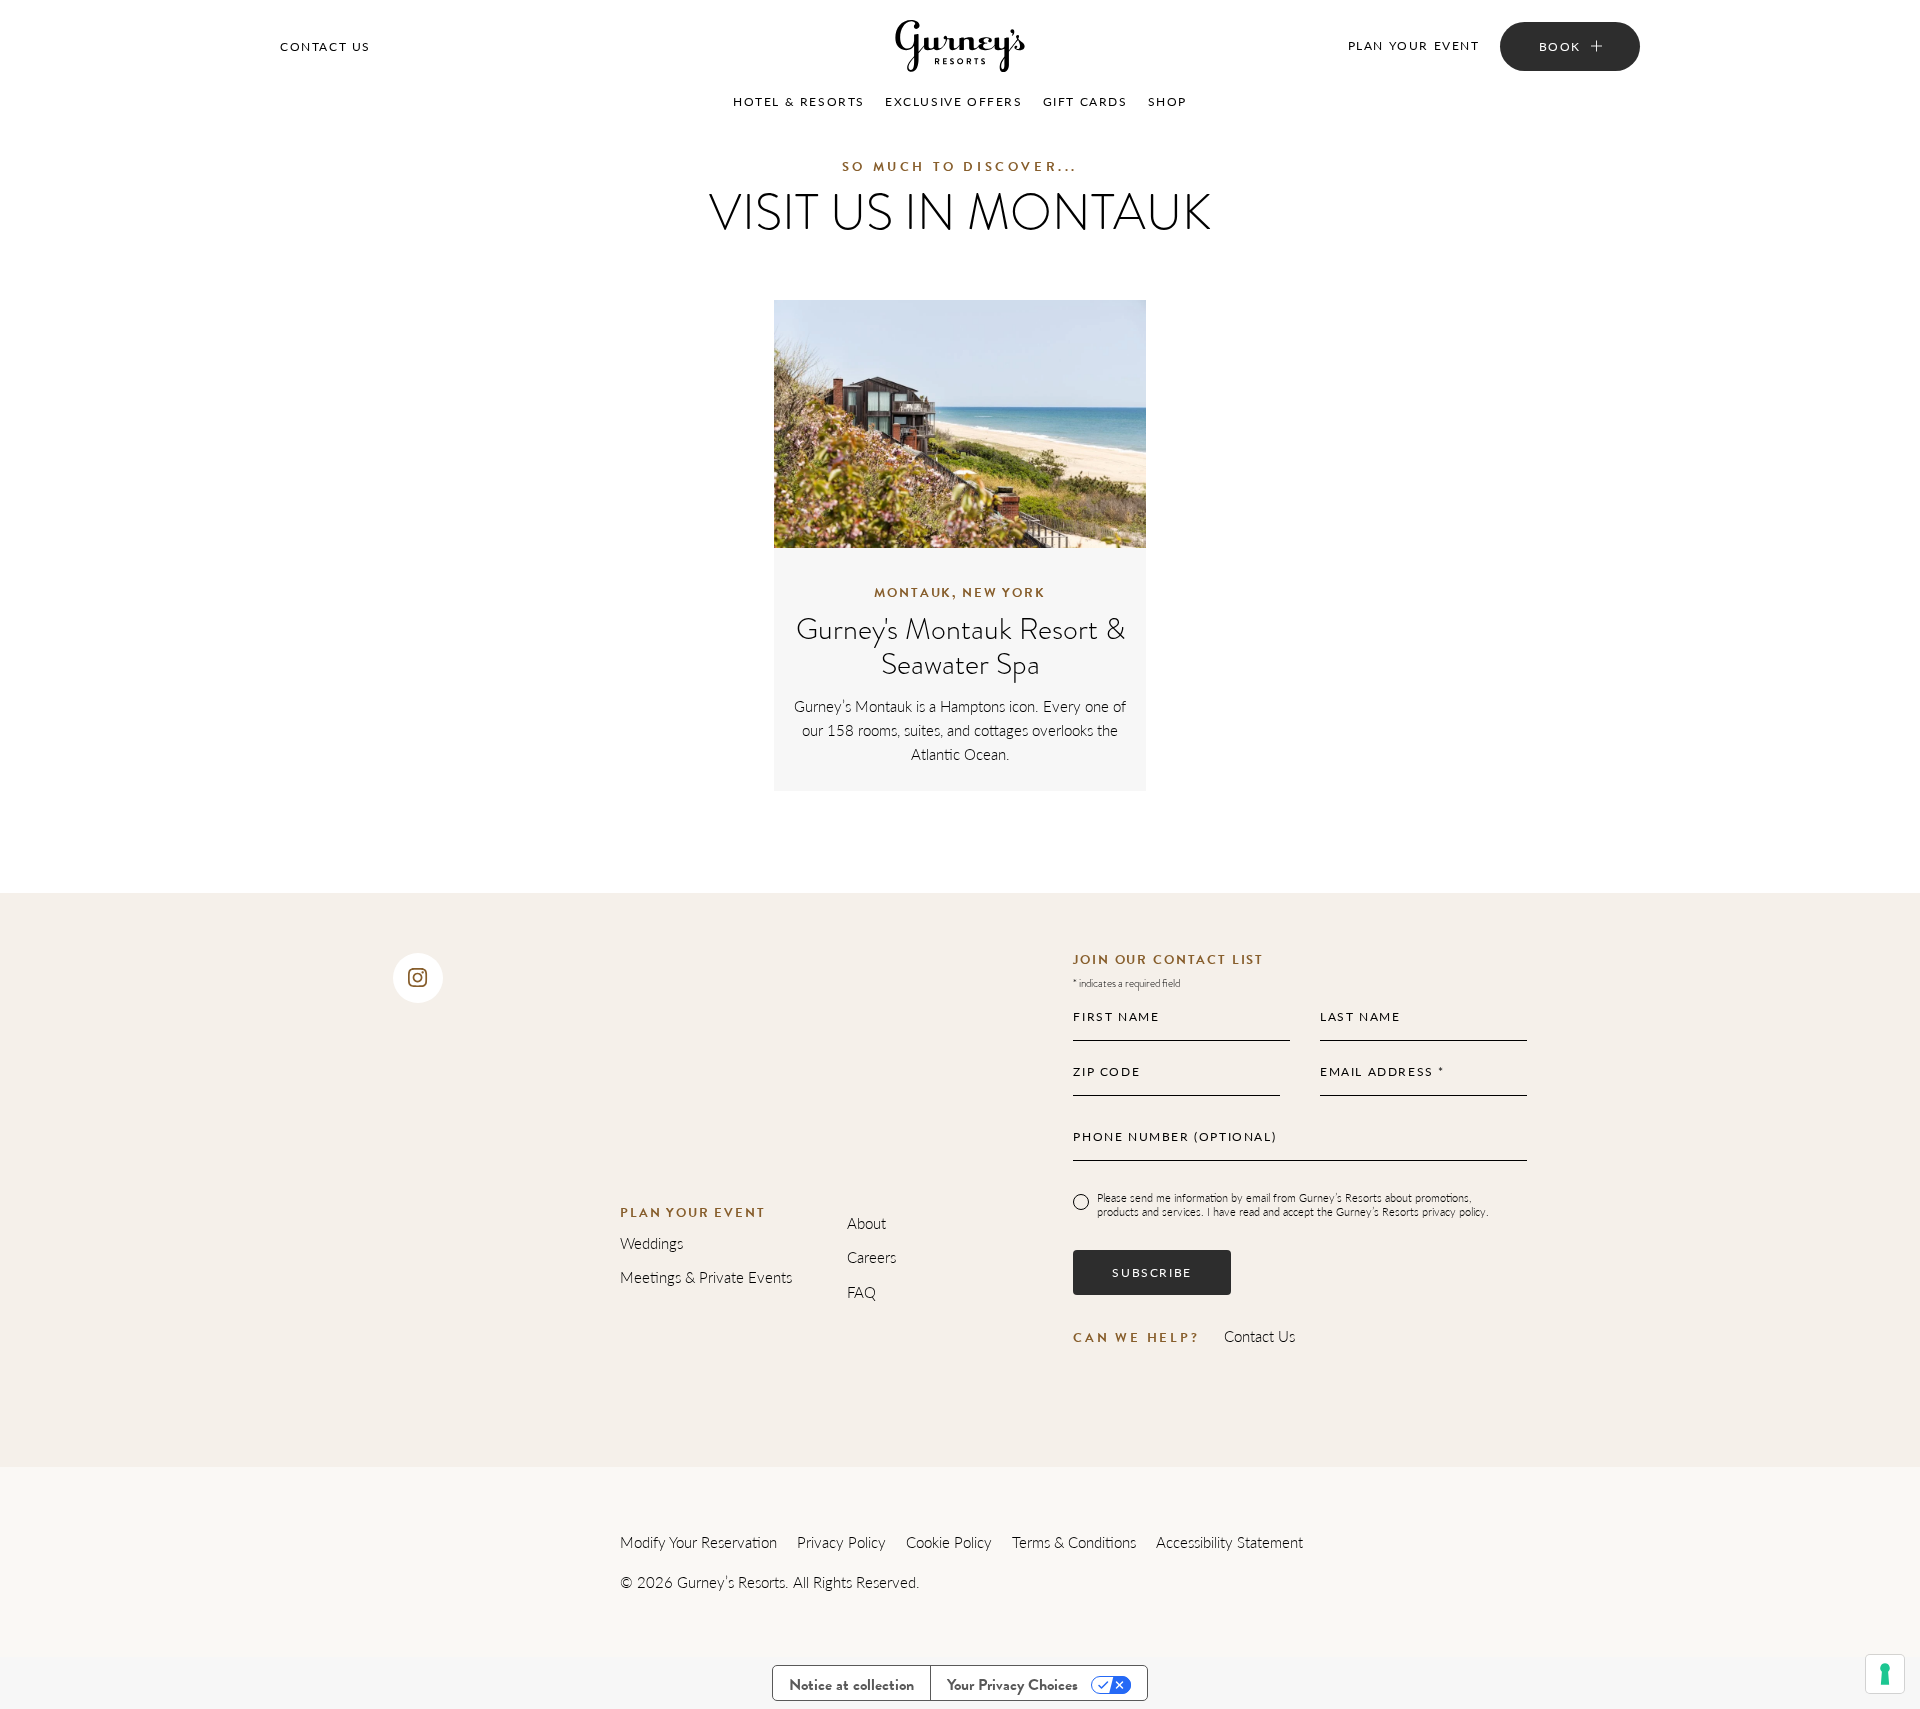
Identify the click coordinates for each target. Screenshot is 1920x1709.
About (866, 1222)
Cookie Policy (949, 1541)
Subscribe (1151, 1272)
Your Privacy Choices (1012, 1685)
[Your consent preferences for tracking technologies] (1885, 1674)
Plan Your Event (1414, 45)
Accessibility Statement (1229, 1541)
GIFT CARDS (1085, 101)
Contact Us (325, 46)
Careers (871, 1256)
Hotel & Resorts (799, 101)
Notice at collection (851, 1685)
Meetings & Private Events (706, 1276)
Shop (1167, 101)
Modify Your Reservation (698, 1541)
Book (1560, 46)
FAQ (861, 1291)
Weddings (651, 1242)
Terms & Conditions (1074, 1541)
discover (960, 424)
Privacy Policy (841, 1541)
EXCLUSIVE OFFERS (954, 101)
